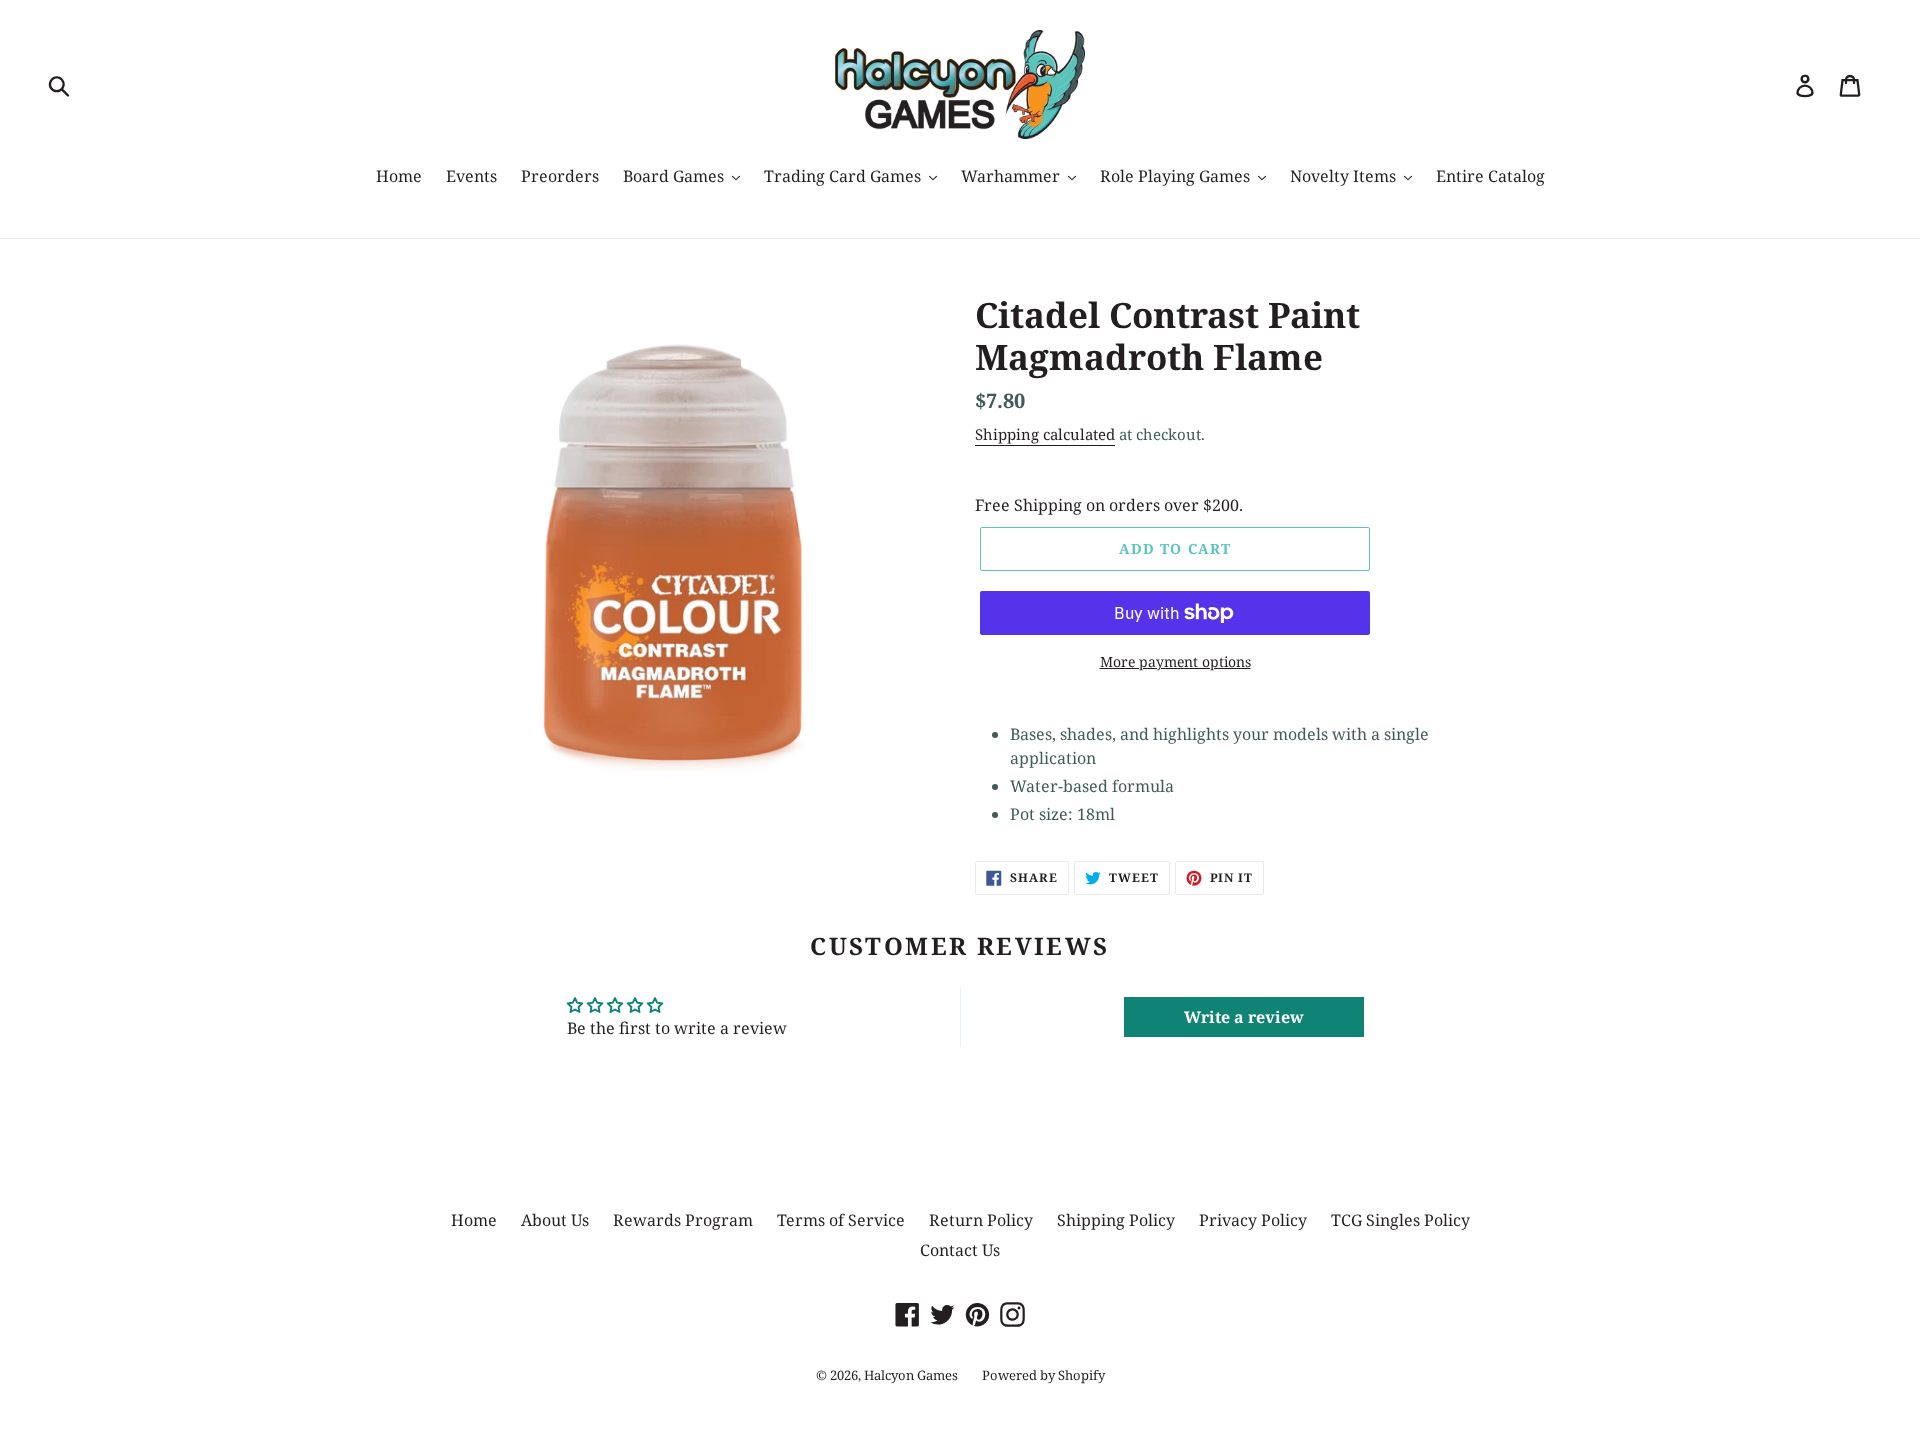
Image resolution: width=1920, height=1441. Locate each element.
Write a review (1244, 1017)
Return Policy (981, 1220)
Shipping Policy (1116, 1220)
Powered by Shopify (1043, 1375)
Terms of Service (841, 1220)
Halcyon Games (911, 1375)
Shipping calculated (1045, 434)
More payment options (1175, 661)
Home (474, 1220)
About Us (555, 1220)
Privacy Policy (1253, 1220)
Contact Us (960, 1250)
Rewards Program (683, 1220)
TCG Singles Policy (1400, 1220)
